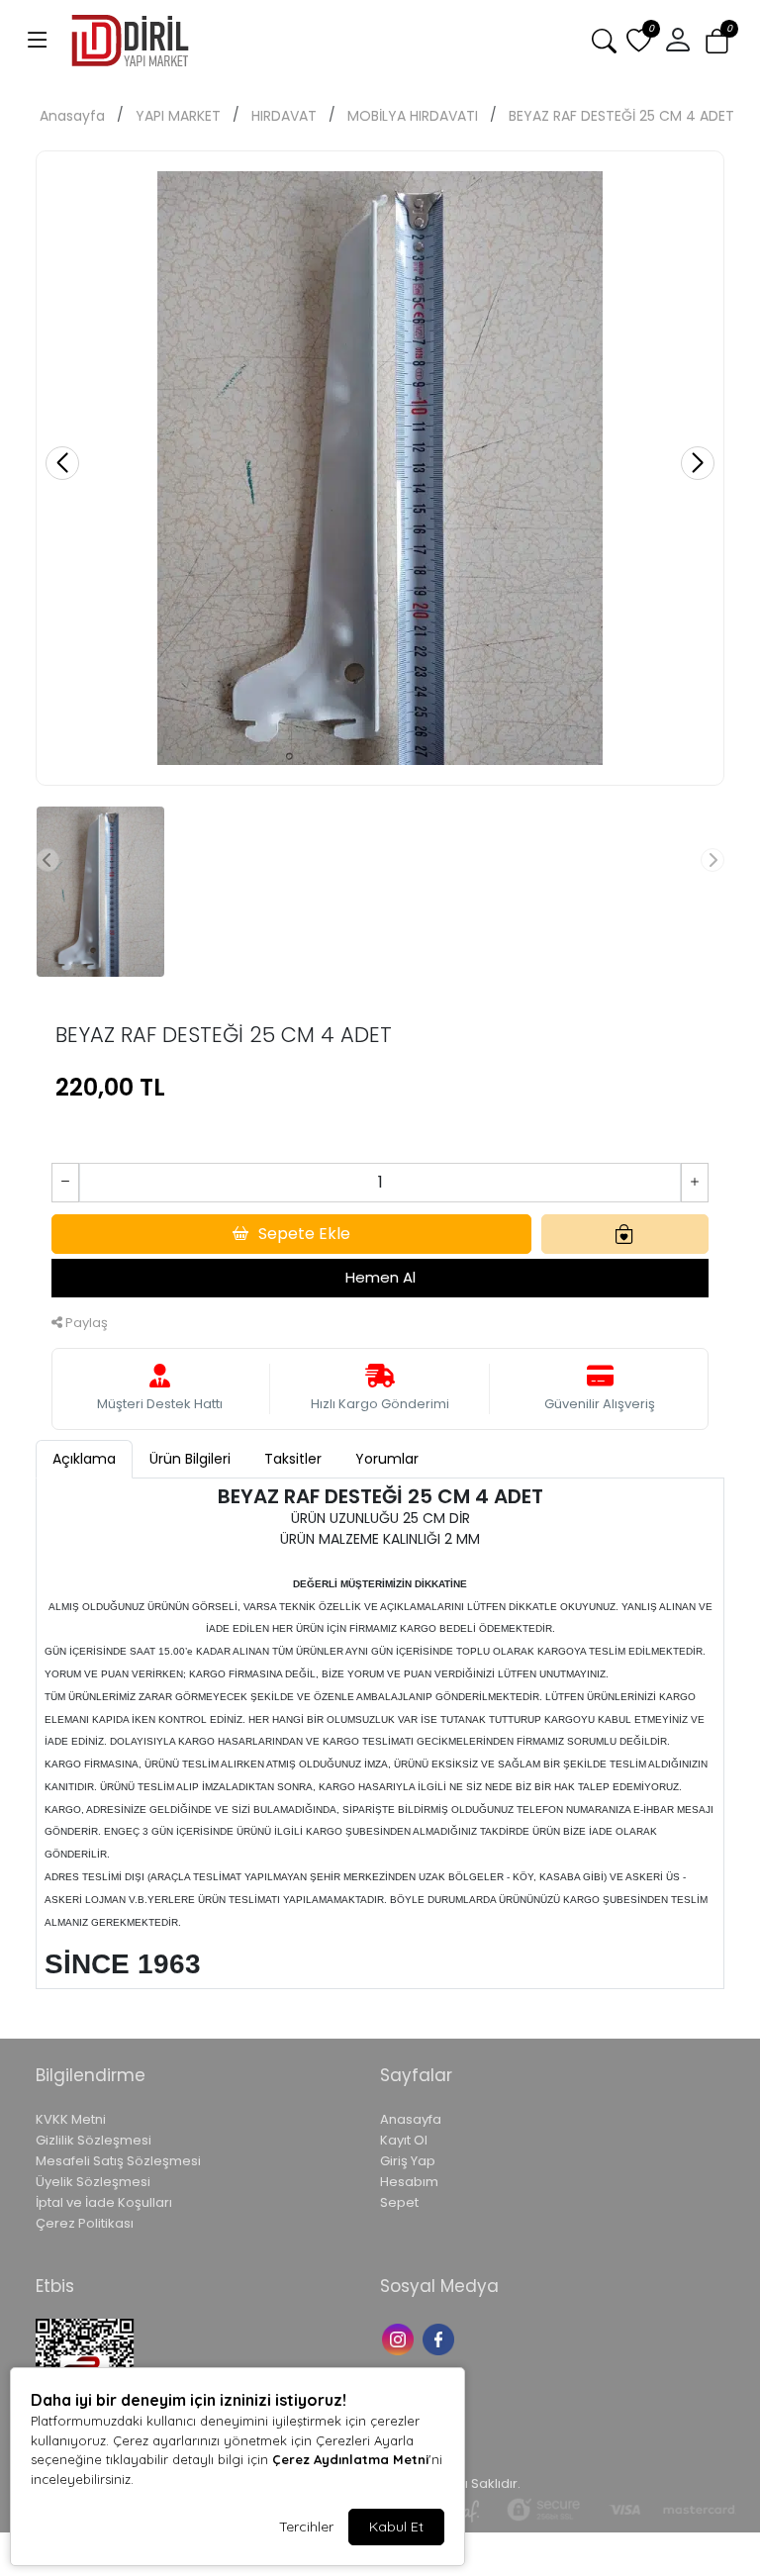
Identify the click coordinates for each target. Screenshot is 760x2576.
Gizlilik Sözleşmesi (94, 2140)
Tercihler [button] (306, 2527)
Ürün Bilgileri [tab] (190, 1459)
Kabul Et (396, 2527)
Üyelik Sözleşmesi (93, 2182)
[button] (38, 41)
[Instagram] (400, 2337)
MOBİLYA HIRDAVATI (413, 116)
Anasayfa (72, 116)
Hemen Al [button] (380, 1277)
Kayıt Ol (404, 2140)
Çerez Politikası (85, 2223)
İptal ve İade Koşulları (104, 2202)
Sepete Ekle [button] (304, 1234)
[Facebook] (441, 2337)
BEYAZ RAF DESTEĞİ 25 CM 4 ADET (621, 116)
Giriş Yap (408, 2161)
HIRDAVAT (284, 116)
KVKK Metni (71, 2119)
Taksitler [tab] (293, 1459)
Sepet (399, 2202)
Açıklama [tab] (84, 1459)
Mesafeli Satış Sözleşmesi (118, 2161)
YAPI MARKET (178, 116)
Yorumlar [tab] (387, 1459)
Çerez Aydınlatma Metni (350, 2459)
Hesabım (409, 2182)
